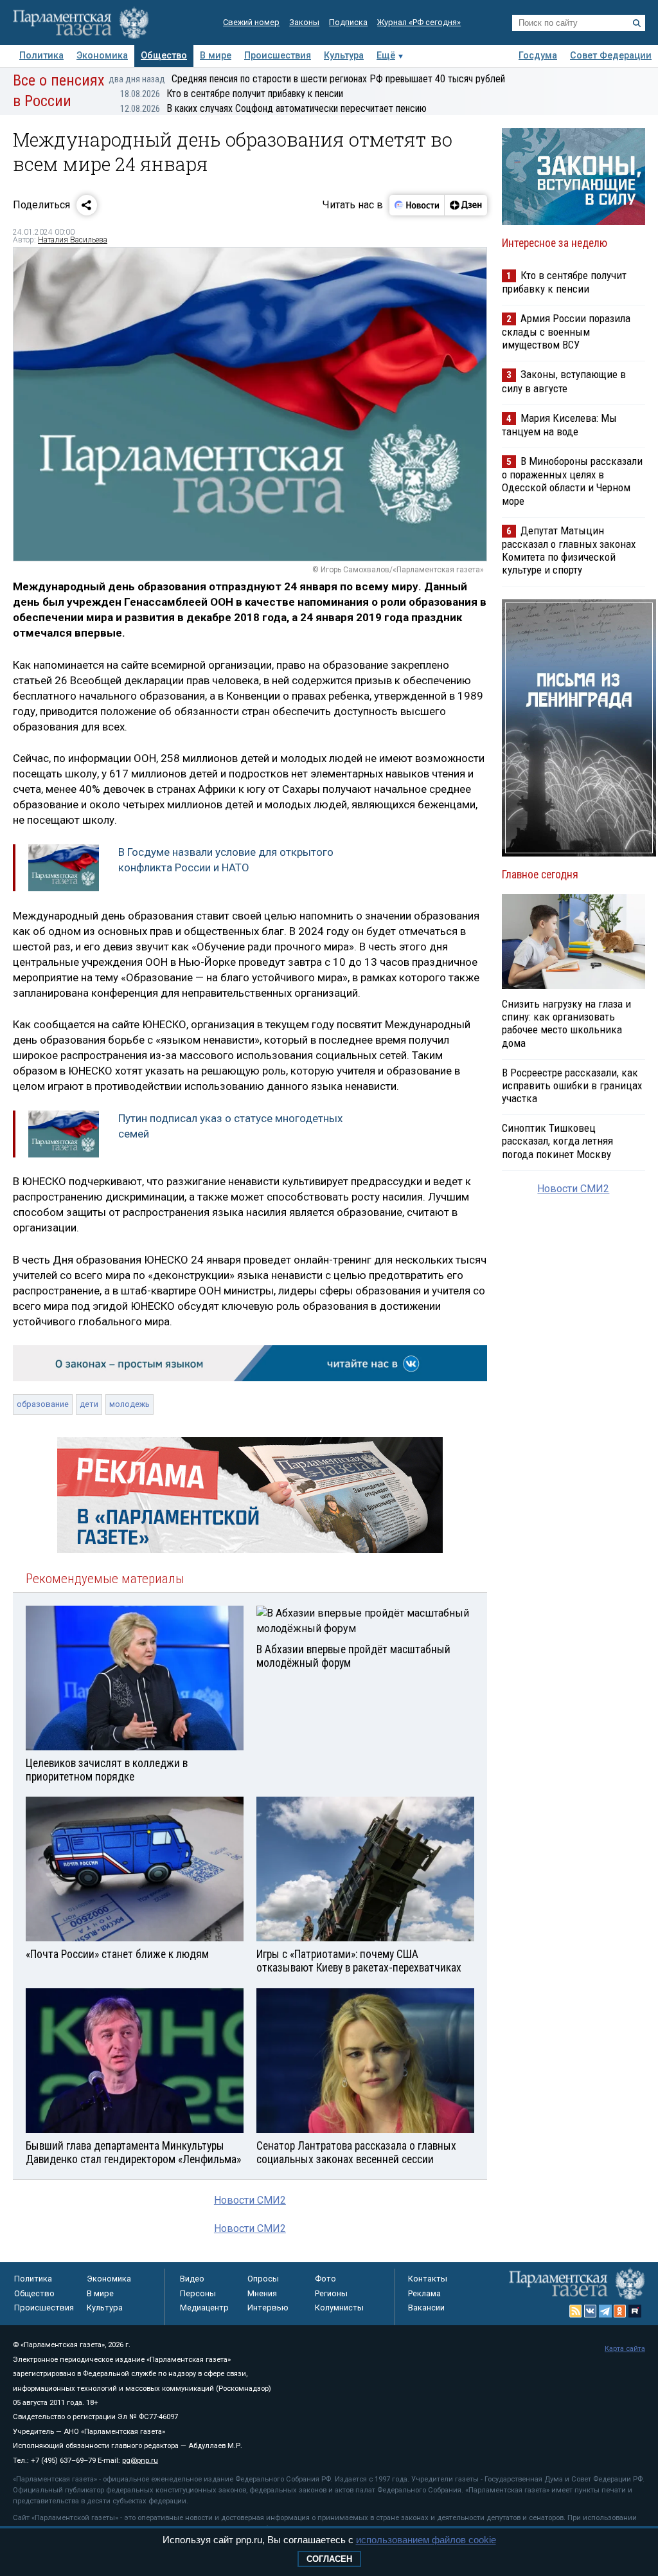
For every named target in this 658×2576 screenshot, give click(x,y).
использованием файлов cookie (426, 2540)
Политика (41, 56)
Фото (325, 2279)
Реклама (424, 2293)
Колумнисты (339, 2308)
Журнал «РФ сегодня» (419, 22)
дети (89, 1404)
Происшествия (278, 56)
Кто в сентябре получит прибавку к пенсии (232, 94)
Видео (192, 2279)
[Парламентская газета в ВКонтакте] (591, 2311)
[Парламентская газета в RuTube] (635, 2311)
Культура (344, 56)
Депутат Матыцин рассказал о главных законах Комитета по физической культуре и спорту (569, 550)
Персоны (198, 2293)
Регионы (331, 2293)
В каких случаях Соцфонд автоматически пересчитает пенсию (273, 108)
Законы (304, 22)
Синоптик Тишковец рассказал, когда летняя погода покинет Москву (557, 1141)
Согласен (329, 2559)
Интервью (268, 2308)
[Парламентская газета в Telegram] (605, 2311)
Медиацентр (204, 2308)
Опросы (263, 2279)
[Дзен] (466, 205)
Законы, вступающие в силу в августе (564, 381)
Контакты (428, 2279)
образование (43, 1404)
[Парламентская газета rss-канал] (576, 2311)
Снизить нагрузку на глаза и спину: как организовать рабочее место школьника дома (566, 1023)
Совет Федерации (611, 56)
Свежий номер (251, 22)
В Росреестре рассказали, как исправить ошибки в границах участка (572, 1085)
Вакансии (426, 2308)
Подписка (348, 22)
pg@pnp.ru (140, 2461)
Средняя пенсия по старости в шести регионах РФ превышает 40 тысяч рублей (307, 79)
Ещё (386, 56)
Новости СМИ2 (250, 2200)
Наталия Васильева (73, 240)
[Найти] (637, 23)
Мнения (262, 2293)
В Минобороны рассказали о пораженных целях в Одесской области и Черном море (572, 481)
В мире (216, 56)
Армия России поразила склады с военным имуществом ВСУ (566, 331)
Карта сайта (625, 2349)
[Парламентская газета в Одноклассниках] (620, 2311)
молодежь (129, 1404)
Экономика (102, 56)
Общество (164, 56)
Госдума (538, 56)
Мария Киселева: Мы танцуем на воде (559, 425)
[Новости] (417, 205)
